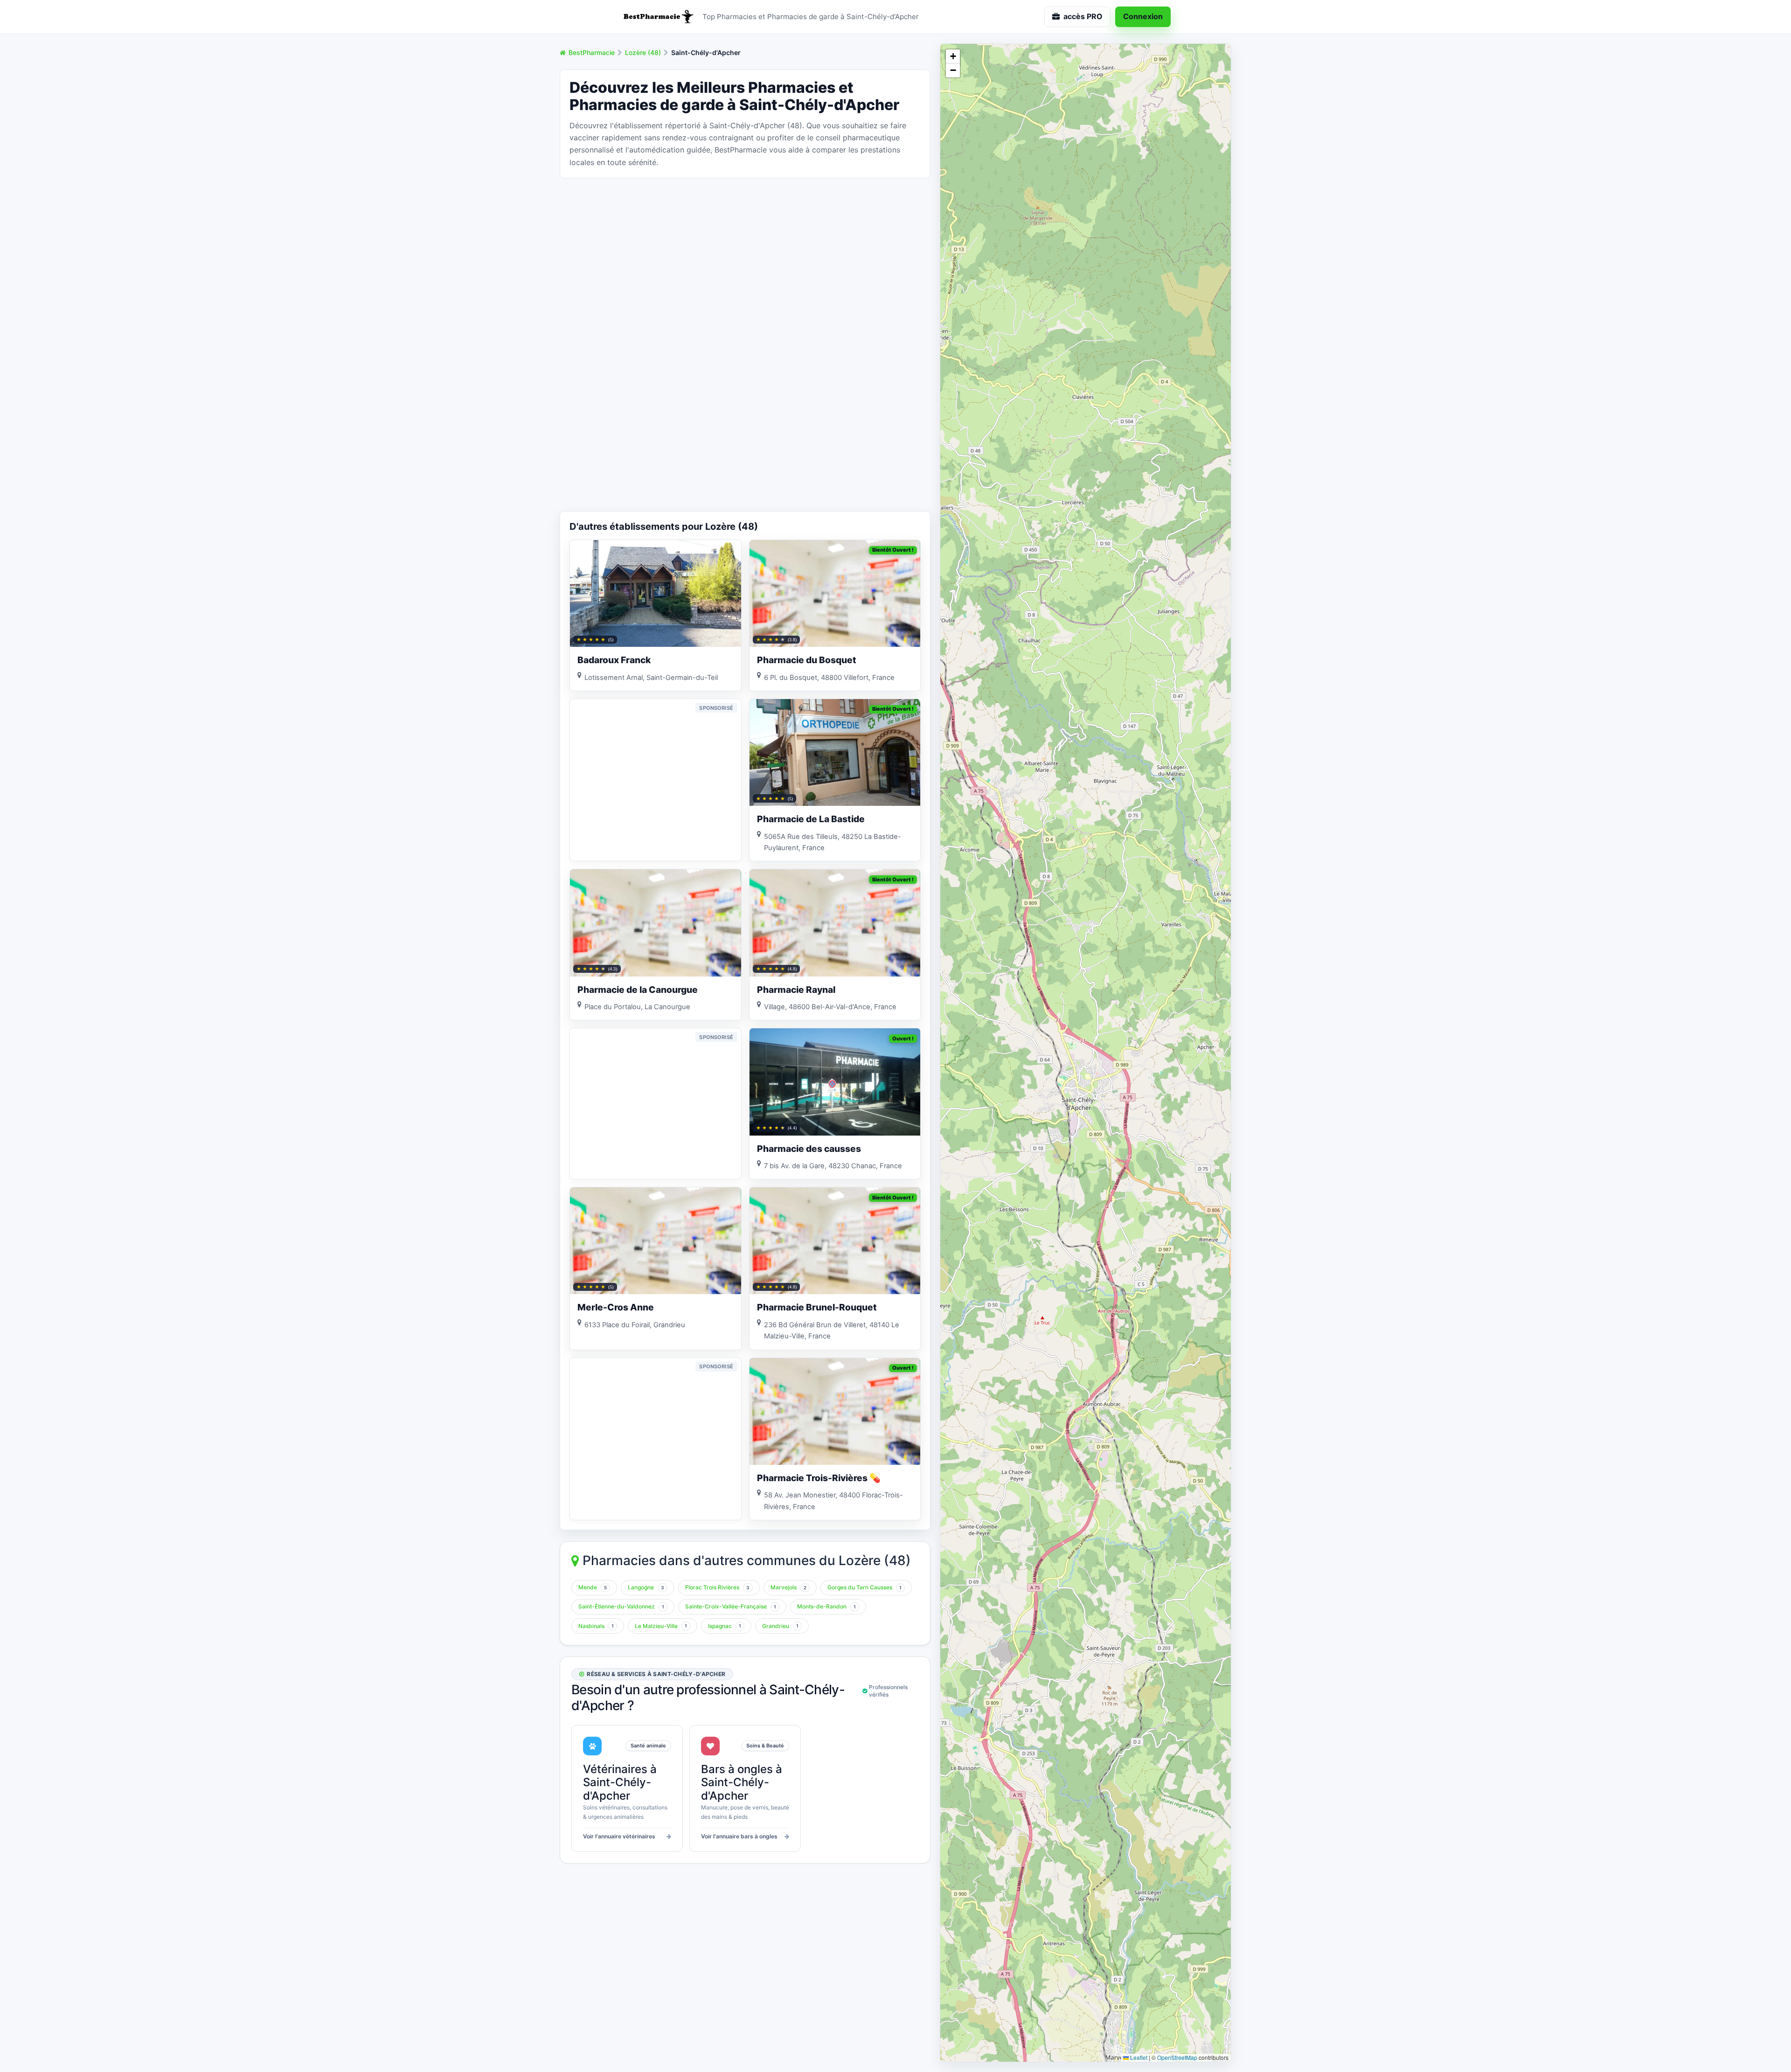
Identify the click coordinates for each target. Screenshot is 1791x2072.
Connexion (1143, 16)
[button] (953, 56)
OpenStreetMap (1177, 2057)
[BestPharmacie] (658, 17)
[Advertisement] (745, 251)
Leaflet (1138, 2057)
